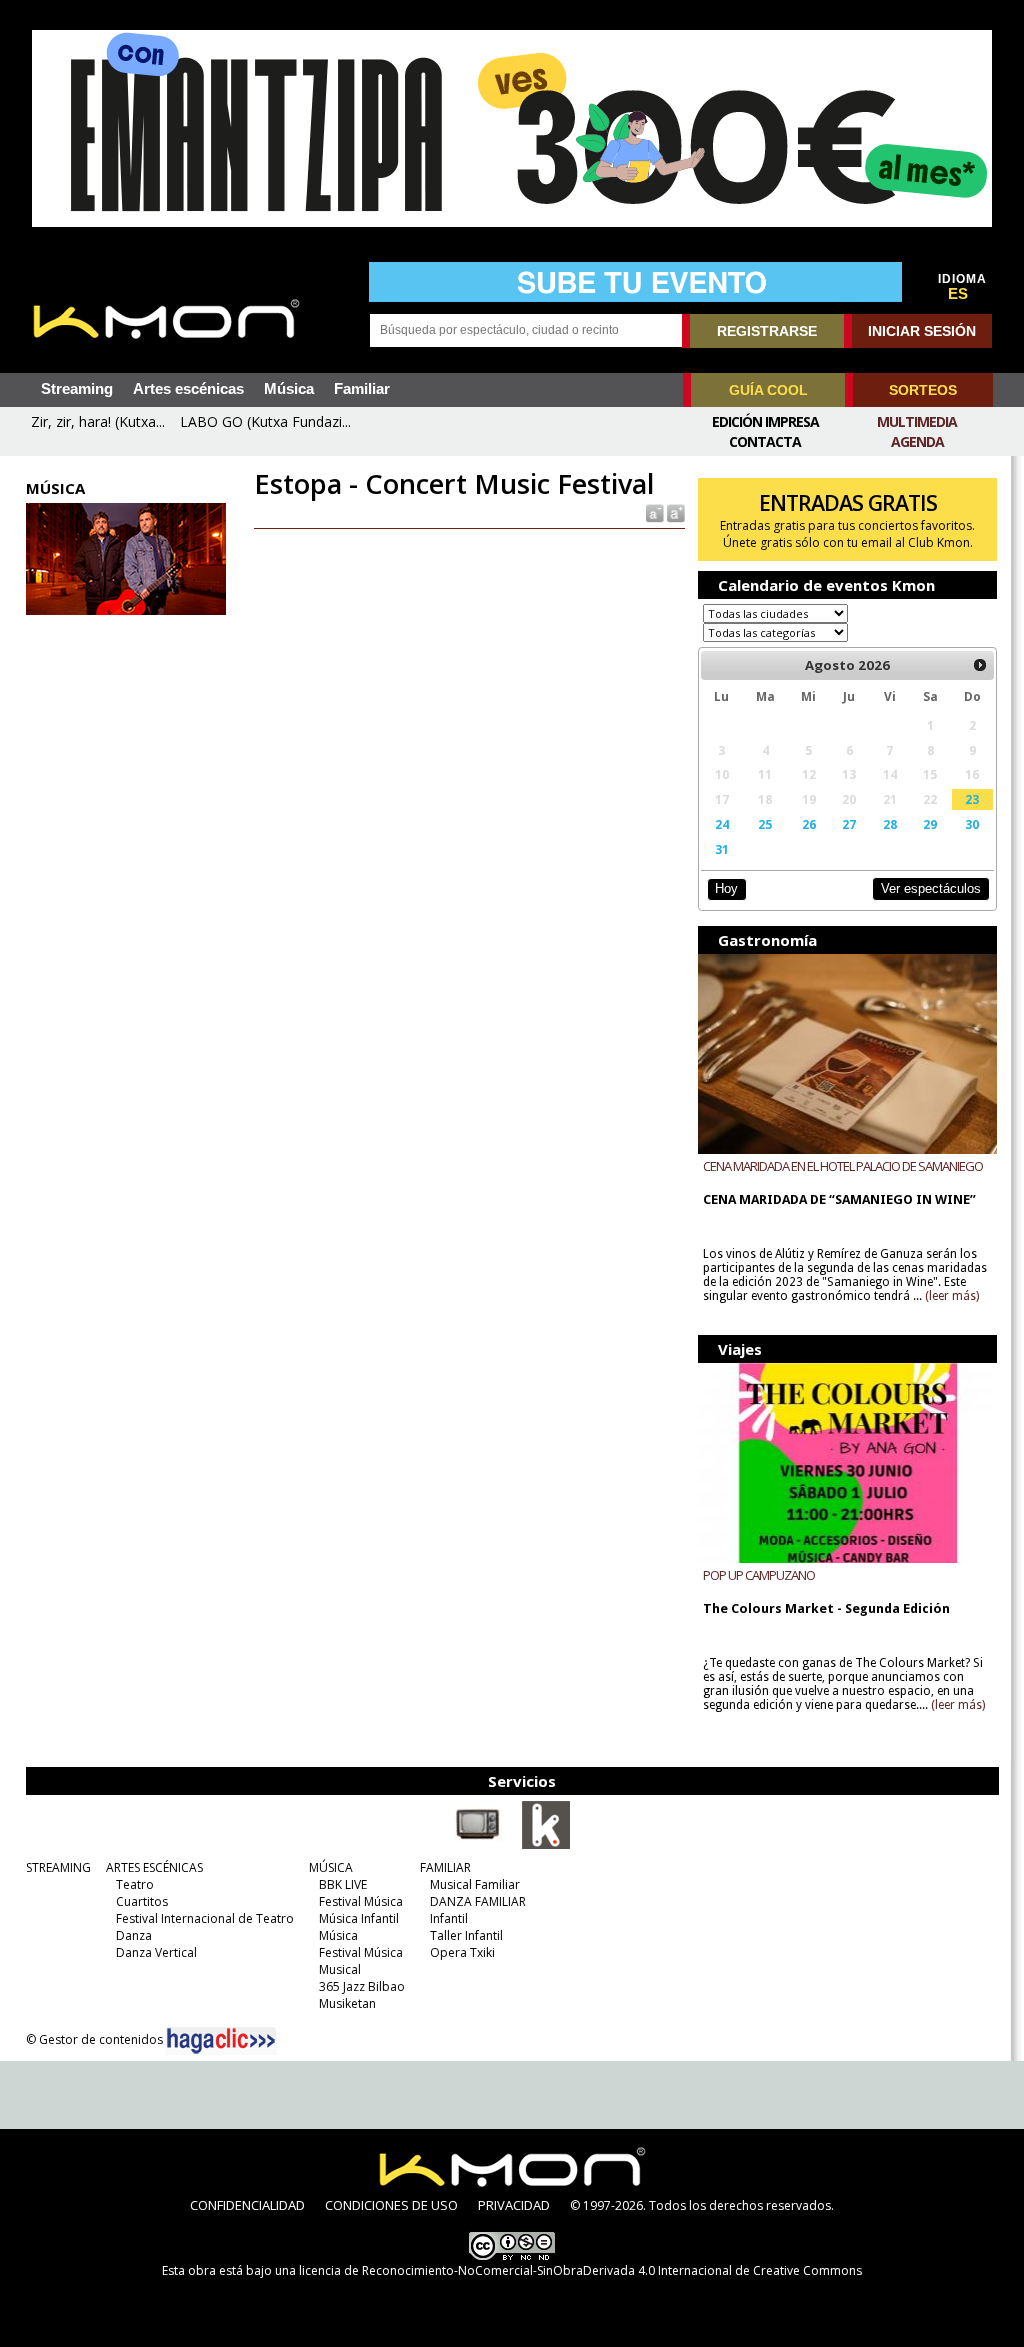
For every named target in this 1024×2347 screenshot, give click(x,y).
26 (809, 824)
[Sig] (980, 665)
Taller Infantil (466, 1935)
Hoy (726, 888)
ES (958, 294)
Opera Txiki (462, 1952)
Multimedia (917, 421)
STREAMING (58, 1867)
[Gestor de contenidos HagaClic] (221, 2041)
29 (930, 824)
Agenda (917, 441)
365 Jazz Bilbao (362, 1986)
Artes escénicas (188, 389)
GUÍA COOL (768, 390)
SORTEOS (923, 390)
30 (972, 824)
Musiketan (347, 2003)
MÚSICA (331, 1867)
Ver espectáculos (931, 888)
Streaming (77, 389)
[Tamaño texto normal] (653, 512)
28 (890, 824)
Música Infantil (359, 1918)
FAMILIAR (445, 1867)
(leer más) (952, 1296)
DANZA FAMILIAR (478, 1901)
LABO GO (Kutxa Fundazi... (265, 421)
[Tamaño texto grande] (674, 512)
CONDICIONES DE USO (391, 2205)
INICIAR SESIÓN (922, 331)
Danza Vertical (156, 1952)
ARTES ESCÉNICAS (154, 1867)
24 (722, 824)
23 (972, 799)
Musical (340, 1969)
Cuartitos (142, 1901)
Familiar (362, 389)
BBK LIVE (343, 1884)
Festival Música (361, 1901)
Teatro (135, 1884)
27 (849, 824)
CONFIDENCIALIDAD (247, 2205)
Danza (134, 1935)
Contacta (765, 441)
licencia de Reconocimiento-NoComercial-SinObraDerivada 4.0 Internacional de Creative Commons (580, 2270)
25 (765, 824)
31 (722, 849)
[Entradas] (546, 1845)
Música (289, 389)
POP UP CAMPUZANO (759, 1575)
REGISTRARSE (767, 331)
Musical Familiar (475, 1884)
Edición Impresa (765, 421)
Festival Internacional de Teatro (205, 1918)
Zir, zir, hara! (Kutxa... (98, 421)
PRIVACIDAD (514, 2205)
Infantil (449, 1918)
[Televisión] (478, 1845)
